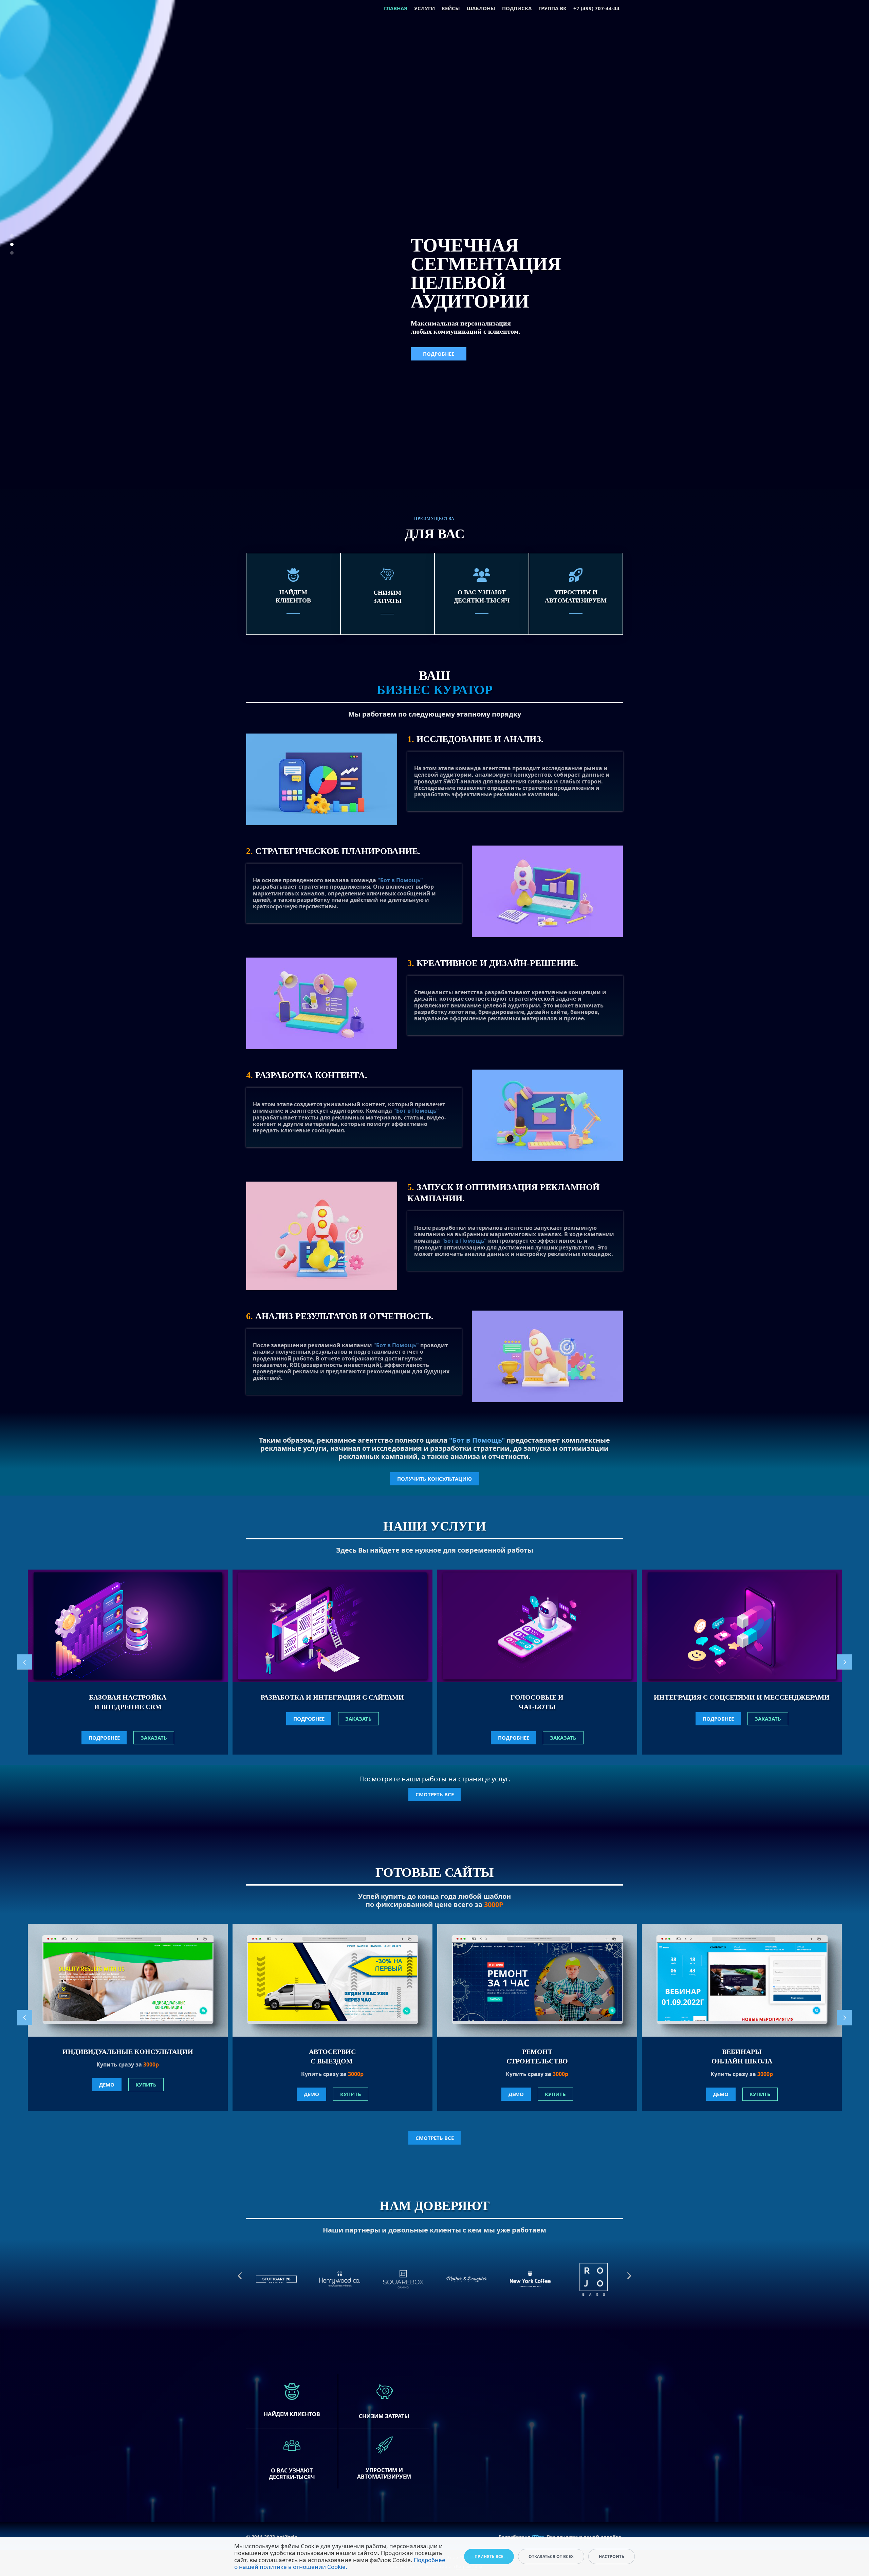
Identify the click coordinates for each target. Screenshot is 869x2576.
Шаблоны (481, 8)
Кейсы (451, 8)
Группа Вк (552, 8)
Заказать (154, 1738)
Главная (396, 8)
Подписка (517, 8)
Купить (146, 2084)
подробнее (104, 1738)
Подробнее (439, 339)
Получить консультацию (434, 1479)
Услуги (424, 8)
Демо (107, 2084)
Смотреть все (435, 1794)
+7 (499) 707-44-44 (596, 8)
